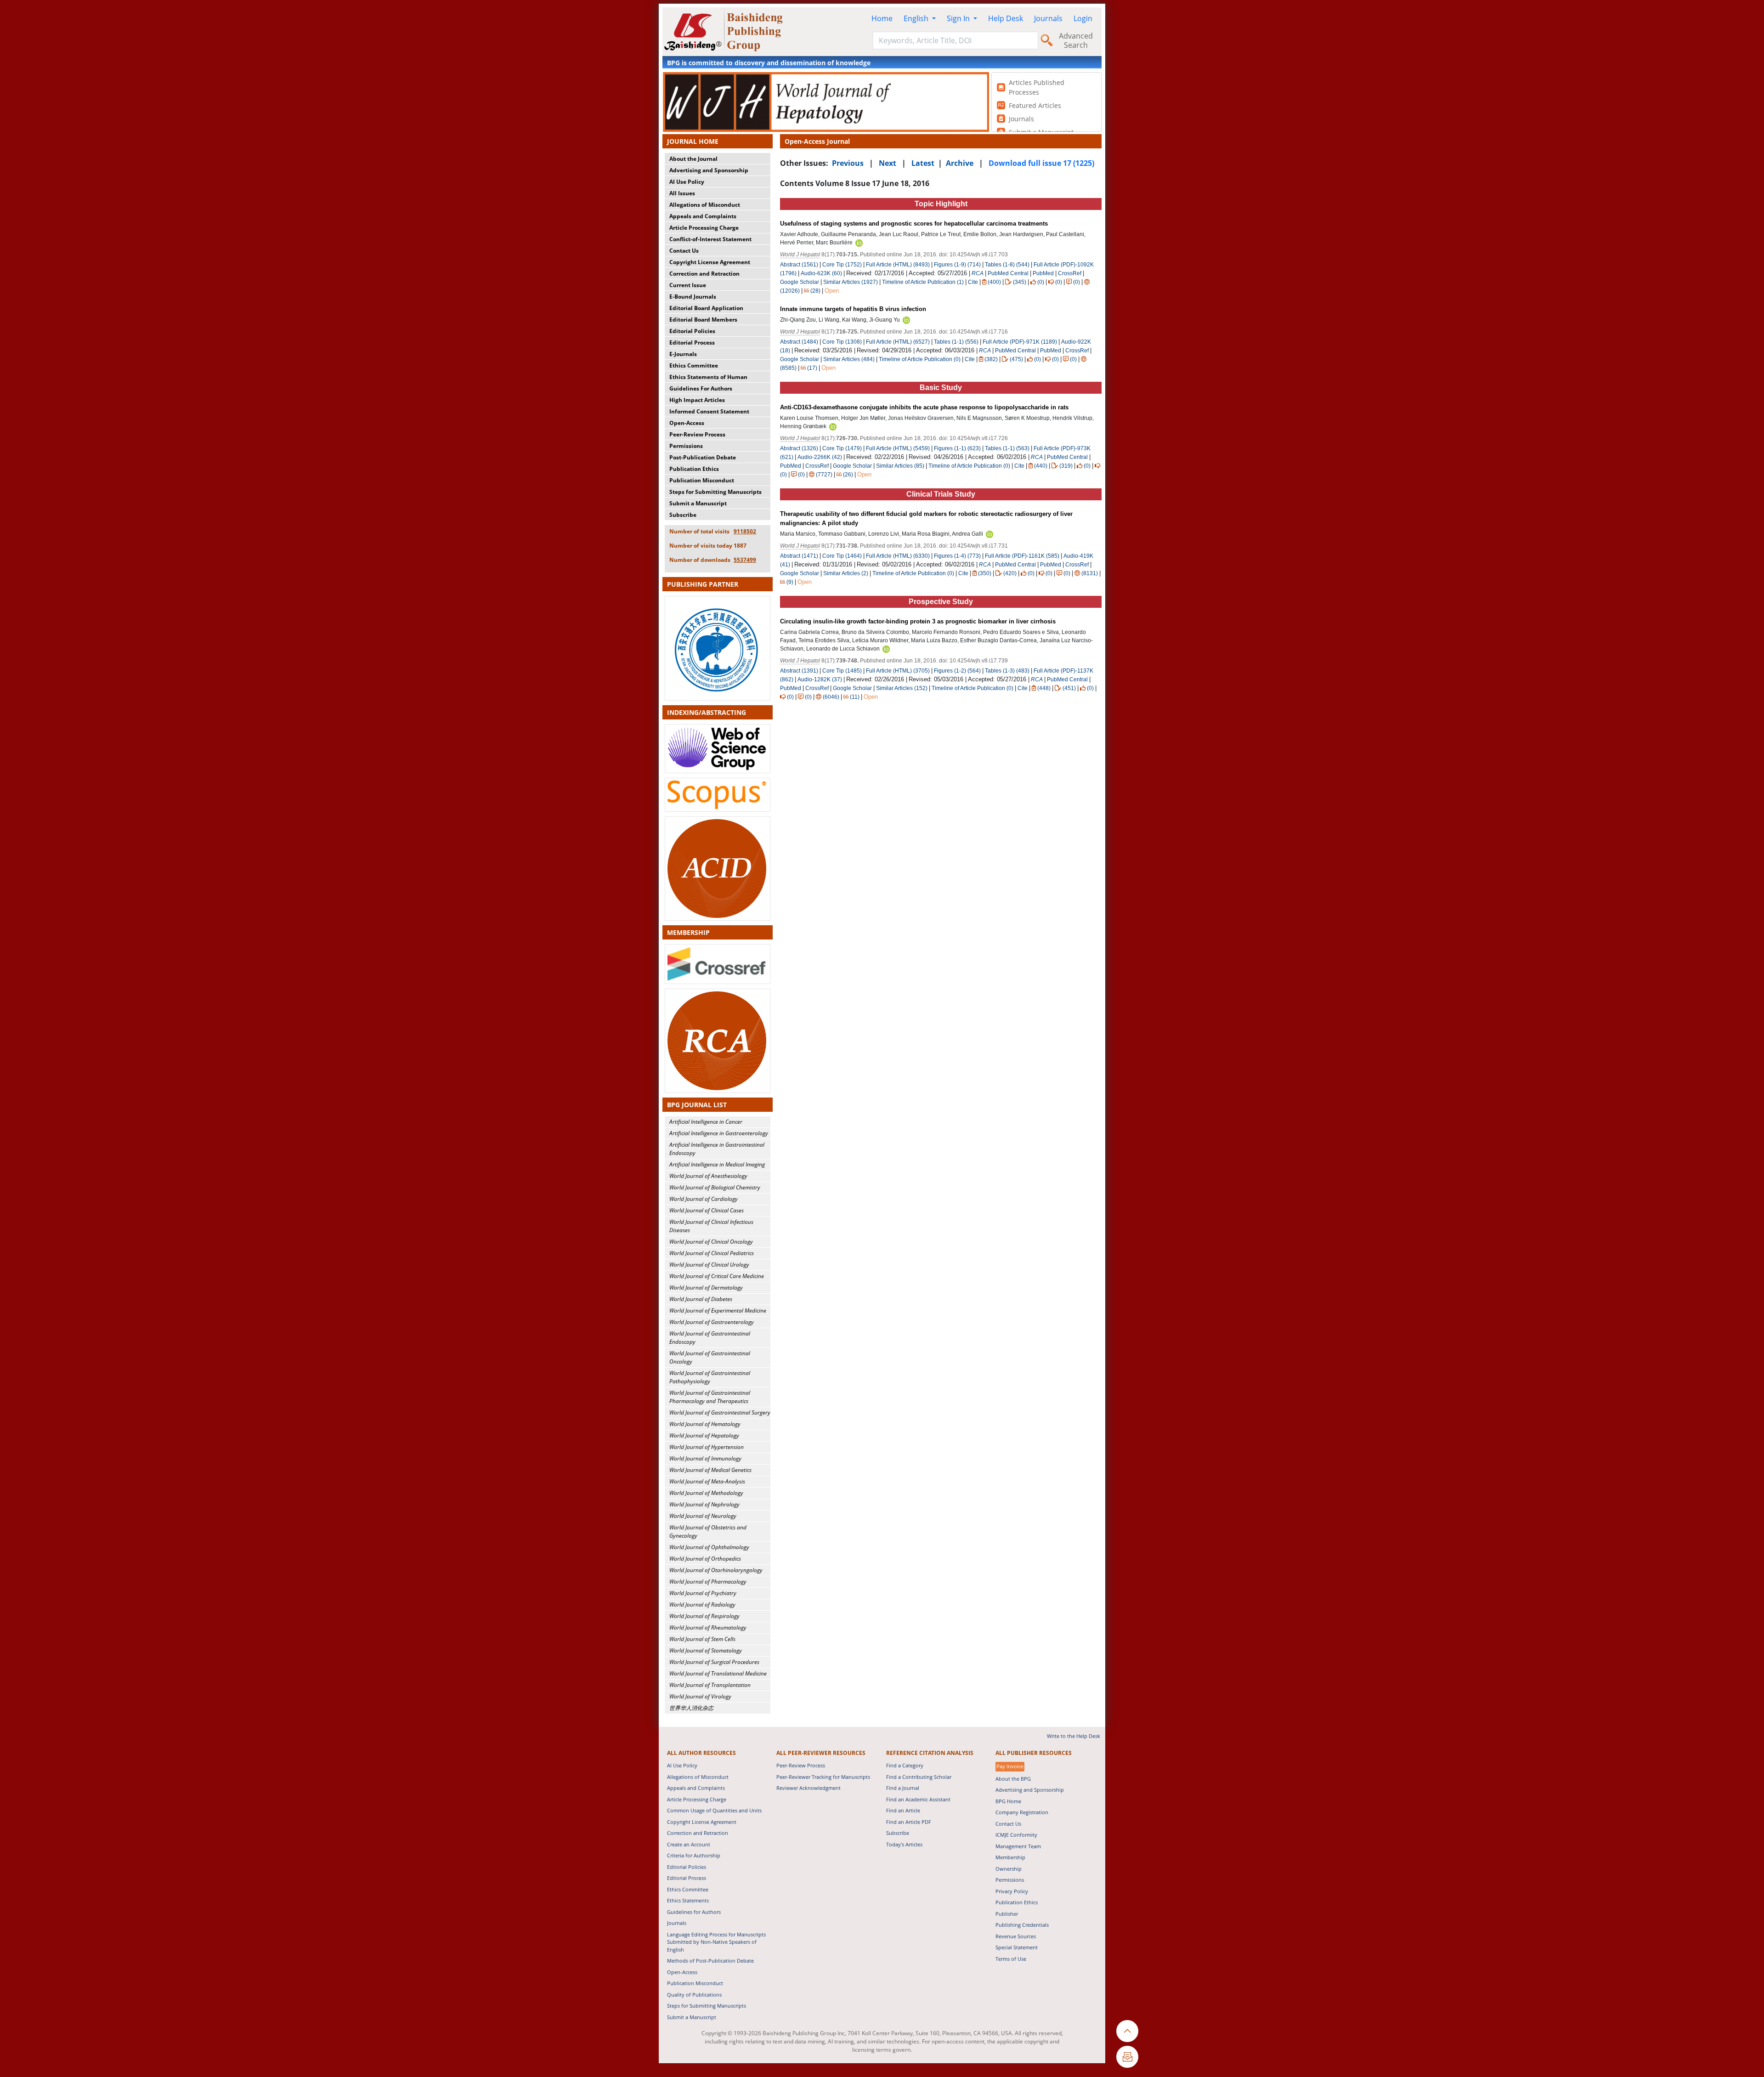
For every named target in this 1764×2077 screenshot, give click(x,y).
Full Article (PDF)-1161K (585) (1022, 556)
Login (1083, 18)
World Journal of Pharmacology (708, 1582)
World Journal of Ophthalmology (709, 1547)
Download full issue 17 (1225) (1041, 163)
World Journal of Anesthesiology (708, 1176)
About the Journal (693, 159)
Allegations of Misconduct (705, 205)
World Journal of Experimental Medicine (718, 1310)
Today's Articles (904, 1844)
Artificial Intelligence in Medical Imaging (717, 1164)
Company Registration (1022, 1812)
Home (882, 18)
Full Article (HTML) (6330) (898, 556)
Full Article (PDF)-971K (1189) (1020, 342)
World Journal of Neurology (703, 1516)
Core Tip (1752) (842, 265)
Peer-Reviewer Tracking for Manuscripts (823, 1777)
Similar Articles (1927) (851, 282)
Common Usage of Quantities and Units (714, 1810)
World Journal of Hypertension (707, 1447)
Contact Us (684, 251)
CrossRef (1070, 273)
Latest (923, 163)
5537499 (745, 560)
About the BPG (1013, 1779)
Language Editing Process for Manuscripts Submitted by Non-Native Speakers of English (716, 1942)
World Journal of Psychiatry (703, 1593)
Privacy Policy (1012, 1891)
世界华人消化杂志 (691, 1708)
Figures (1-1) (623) (957, 448)
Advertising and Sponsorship (709, 170)
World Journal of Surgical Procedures (714, 1662)
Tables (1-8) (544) (1007, 265)
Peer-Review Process (697, 434)
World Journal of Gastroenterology (712, 1322)
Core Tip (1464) (842, 556)
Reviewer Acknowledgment (808, 1788)
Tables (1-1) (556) (956, 342)
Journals (1048, 18)
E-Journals (683, 354)
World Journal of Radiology (702, 1604)
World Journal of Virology (700, 1696)
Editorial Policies (692, 331)
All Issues (682, 193)
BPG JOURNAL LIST (697, 1105)
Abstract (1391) (799, 671)
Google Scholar (800, 282)
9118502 (745, 531)
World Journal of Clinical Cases (707, 1210)
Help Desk (1006, 18)
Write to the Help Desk (1074, 1736)
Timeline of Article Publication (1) (923, 282)
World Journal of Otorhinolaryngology (716, 1570)
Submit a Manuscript (698, 503)
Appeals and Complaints (703, 216)
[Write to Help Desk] (1127, 2057)
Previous (848, 163)
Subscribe (683, 515)
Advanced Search (1076, 40)
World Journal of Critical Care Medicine (717, 1276)
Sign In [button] (959, 18)
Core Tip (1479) (842, 448)
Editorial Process (692, 342)
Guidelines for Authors (694, 1912)
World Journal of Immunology (705, 1458)
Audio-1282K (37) (820, 679)
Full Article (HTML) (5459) (898, 448)
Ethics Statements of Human (708, 377)
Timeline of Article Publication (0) (920, 359)
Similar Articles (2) (846, 573)
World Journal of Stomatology (706, 1650)
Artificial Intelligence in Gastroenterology (719, 1133)
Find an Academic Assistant (918, 1799)
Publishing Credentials (1022, 1925)
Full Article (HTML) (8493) (898, 265)
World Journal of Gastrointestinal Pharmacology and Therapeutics (710, 1397)
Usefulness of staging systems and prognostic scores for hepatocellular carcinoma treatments (914, 224)
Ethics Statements (688, 1900)
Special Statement (1017, 1947)
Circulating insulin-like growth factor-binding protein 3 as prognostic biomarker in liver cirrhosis (918, 621)
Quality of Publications (694, 1995)
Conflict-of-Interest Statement (710, 239)
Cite (973, 282)
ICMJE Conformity (1016, 1835)
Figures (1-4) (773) (957, 556)
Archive (960, 163)
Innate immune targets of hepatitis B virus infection (853, 309)
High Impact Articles (697, 400)
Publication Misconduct (702, 480)
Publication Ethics (694, 469)
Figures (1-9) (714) (957, 265)
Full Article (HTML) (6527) (898, 342)
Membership (1010, 1857)
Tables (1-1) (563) (1007, 448)
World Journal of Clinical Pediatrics (712, 1253)
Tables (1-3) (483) (1007, 671)
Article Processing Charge (704, 228)
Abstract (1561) (799, 265)
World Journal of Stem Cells (702, 1639)
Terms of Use (1011, 1959)
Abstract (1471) (799, 556)
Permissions (686, 446)
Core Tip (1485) (842, 671)
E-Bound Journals (693, 297)
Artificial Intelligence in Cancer (706, 1122)
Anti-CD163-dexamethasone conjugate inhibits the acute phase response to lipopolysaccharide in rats (924, 407)
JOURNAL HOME (693, 141)
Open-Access (687, 423)
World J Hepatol (800, 255)
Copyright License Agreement (710, 262)
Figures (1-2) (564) (957, 671)
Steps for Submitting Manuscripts (715, 492)
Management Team (1018, 1846)
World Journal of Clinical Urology (709, 1265)
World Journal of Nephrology (704, 1504)
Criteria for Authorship (694, 1855)
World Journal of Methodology (706, 1493)
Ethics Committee (694, 365)
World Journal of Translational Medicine (718, 1673)
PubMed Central (1008, 273)
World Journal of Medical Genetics (710, 1470)
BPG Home (1008, 1801)
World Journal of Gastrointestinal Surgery (720, 1412)
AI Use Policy (687, 182)
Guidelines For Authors (701, 388)
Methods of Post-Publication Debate (710, 1961)
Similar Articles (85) (901, 466)
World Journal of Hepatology (704, 1435)
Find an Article (903, 1810)
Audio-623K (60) (821, 273)
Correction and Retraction (704, 274)
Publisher (1007, 1914)
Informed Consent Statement (709, 411)
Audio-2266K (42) (820, 457)
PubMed (1043, 273)
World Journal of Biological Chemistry (715, 1187)
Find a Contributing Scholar (919, 1777)
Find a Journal (903, 1788)
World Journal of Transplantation (710, 1685)
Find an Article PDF (909, 1822)
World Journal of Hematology (705, 1424)
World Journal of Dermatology (706, 1288)
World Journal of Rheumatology (708, 1627)
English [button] (917, 18)
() (994, 282)
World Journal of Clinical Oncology (711, 1242)
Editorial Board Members (703, 320)
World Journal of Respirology (704, 1616)
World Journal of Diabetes (701, 1299)
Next (888, 163)
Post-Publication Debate (703, 457)
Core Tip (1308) (842, 342)
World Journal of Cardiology (704, 1199)
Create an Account (689, 1844)
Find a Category (905, 1765)
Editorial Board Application (706, 308)
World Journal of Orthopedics (705, 1559)
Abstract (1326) (799, 448)
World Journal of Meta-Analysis (707, 1481)
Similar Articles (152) (902, 688)
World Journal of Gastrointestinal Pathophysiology (710, 1377)
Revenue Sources (1016, 1936)
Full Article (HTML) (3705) (898, 671)
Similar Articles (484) (850, 359)
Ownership (1009, 1869)
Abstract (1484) (799, 342)
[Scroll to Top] (1127, 2031)
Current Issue (688, 285)
